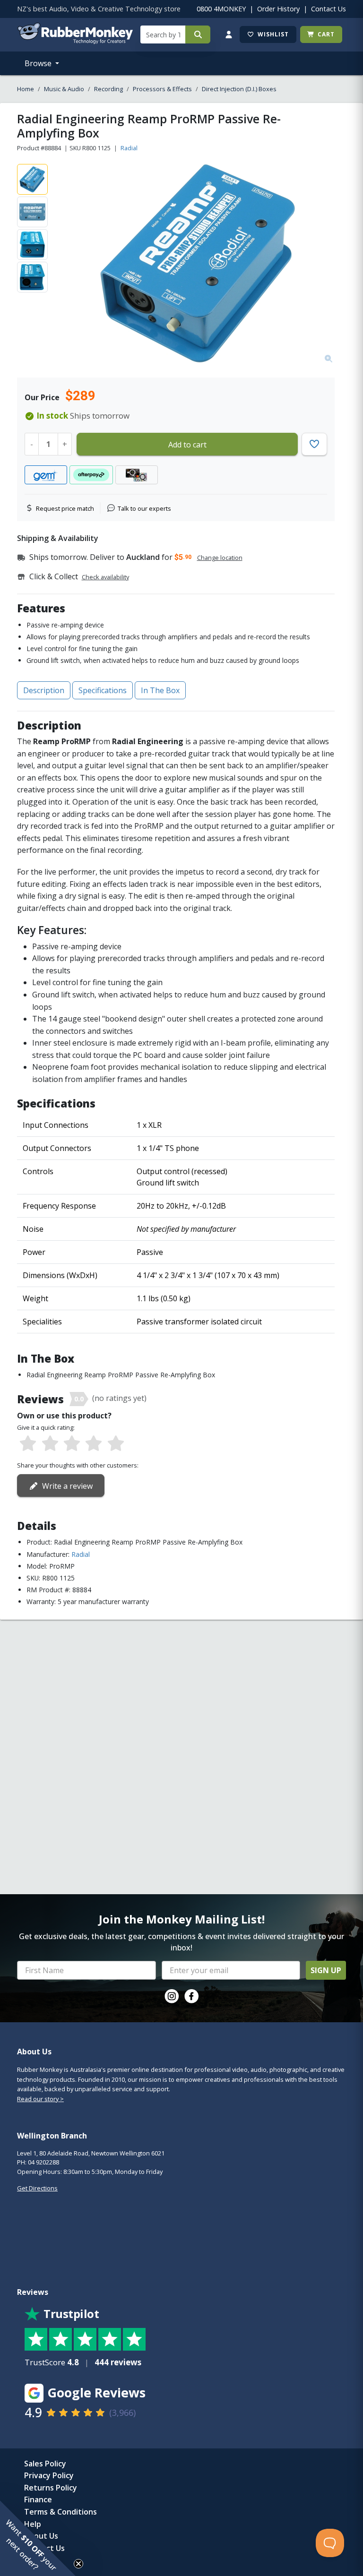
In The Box (160, 690)
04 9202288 (43, 2162)
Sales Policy (45, 2464)
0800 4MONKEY (221, 9)
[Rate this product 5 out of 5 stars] (116, 1444)
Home (26, 89)
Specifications (103, 690)
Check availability (105, 577)
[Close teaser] (78, 2564)
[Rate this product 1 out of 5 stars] (28, 1444)
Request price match (65, 508)
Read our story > (40, 2099)
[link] (172, 1996)
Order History (278, 9)
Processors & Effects (162, 89)
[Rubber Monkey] (75, 41)
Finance (38, 2499)
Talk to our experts (144, 508)
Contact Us (328, 9)
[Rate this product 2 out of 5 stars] (50, 1444)
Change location (220, 558)
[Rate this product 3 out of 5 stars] (72, 1444)
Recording (108, 89)
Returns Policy (51, 2488)
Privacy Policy (49, 2475)
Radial (129, 148)
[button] (38, 2538)
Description (44, 690)
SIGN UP (326, 1970)
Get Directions (37, 2188)
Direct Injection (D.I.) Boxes (239, 89)
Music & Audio (64, 89)
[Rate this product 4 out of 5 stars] (94, 1444)
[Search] (198, 34)
